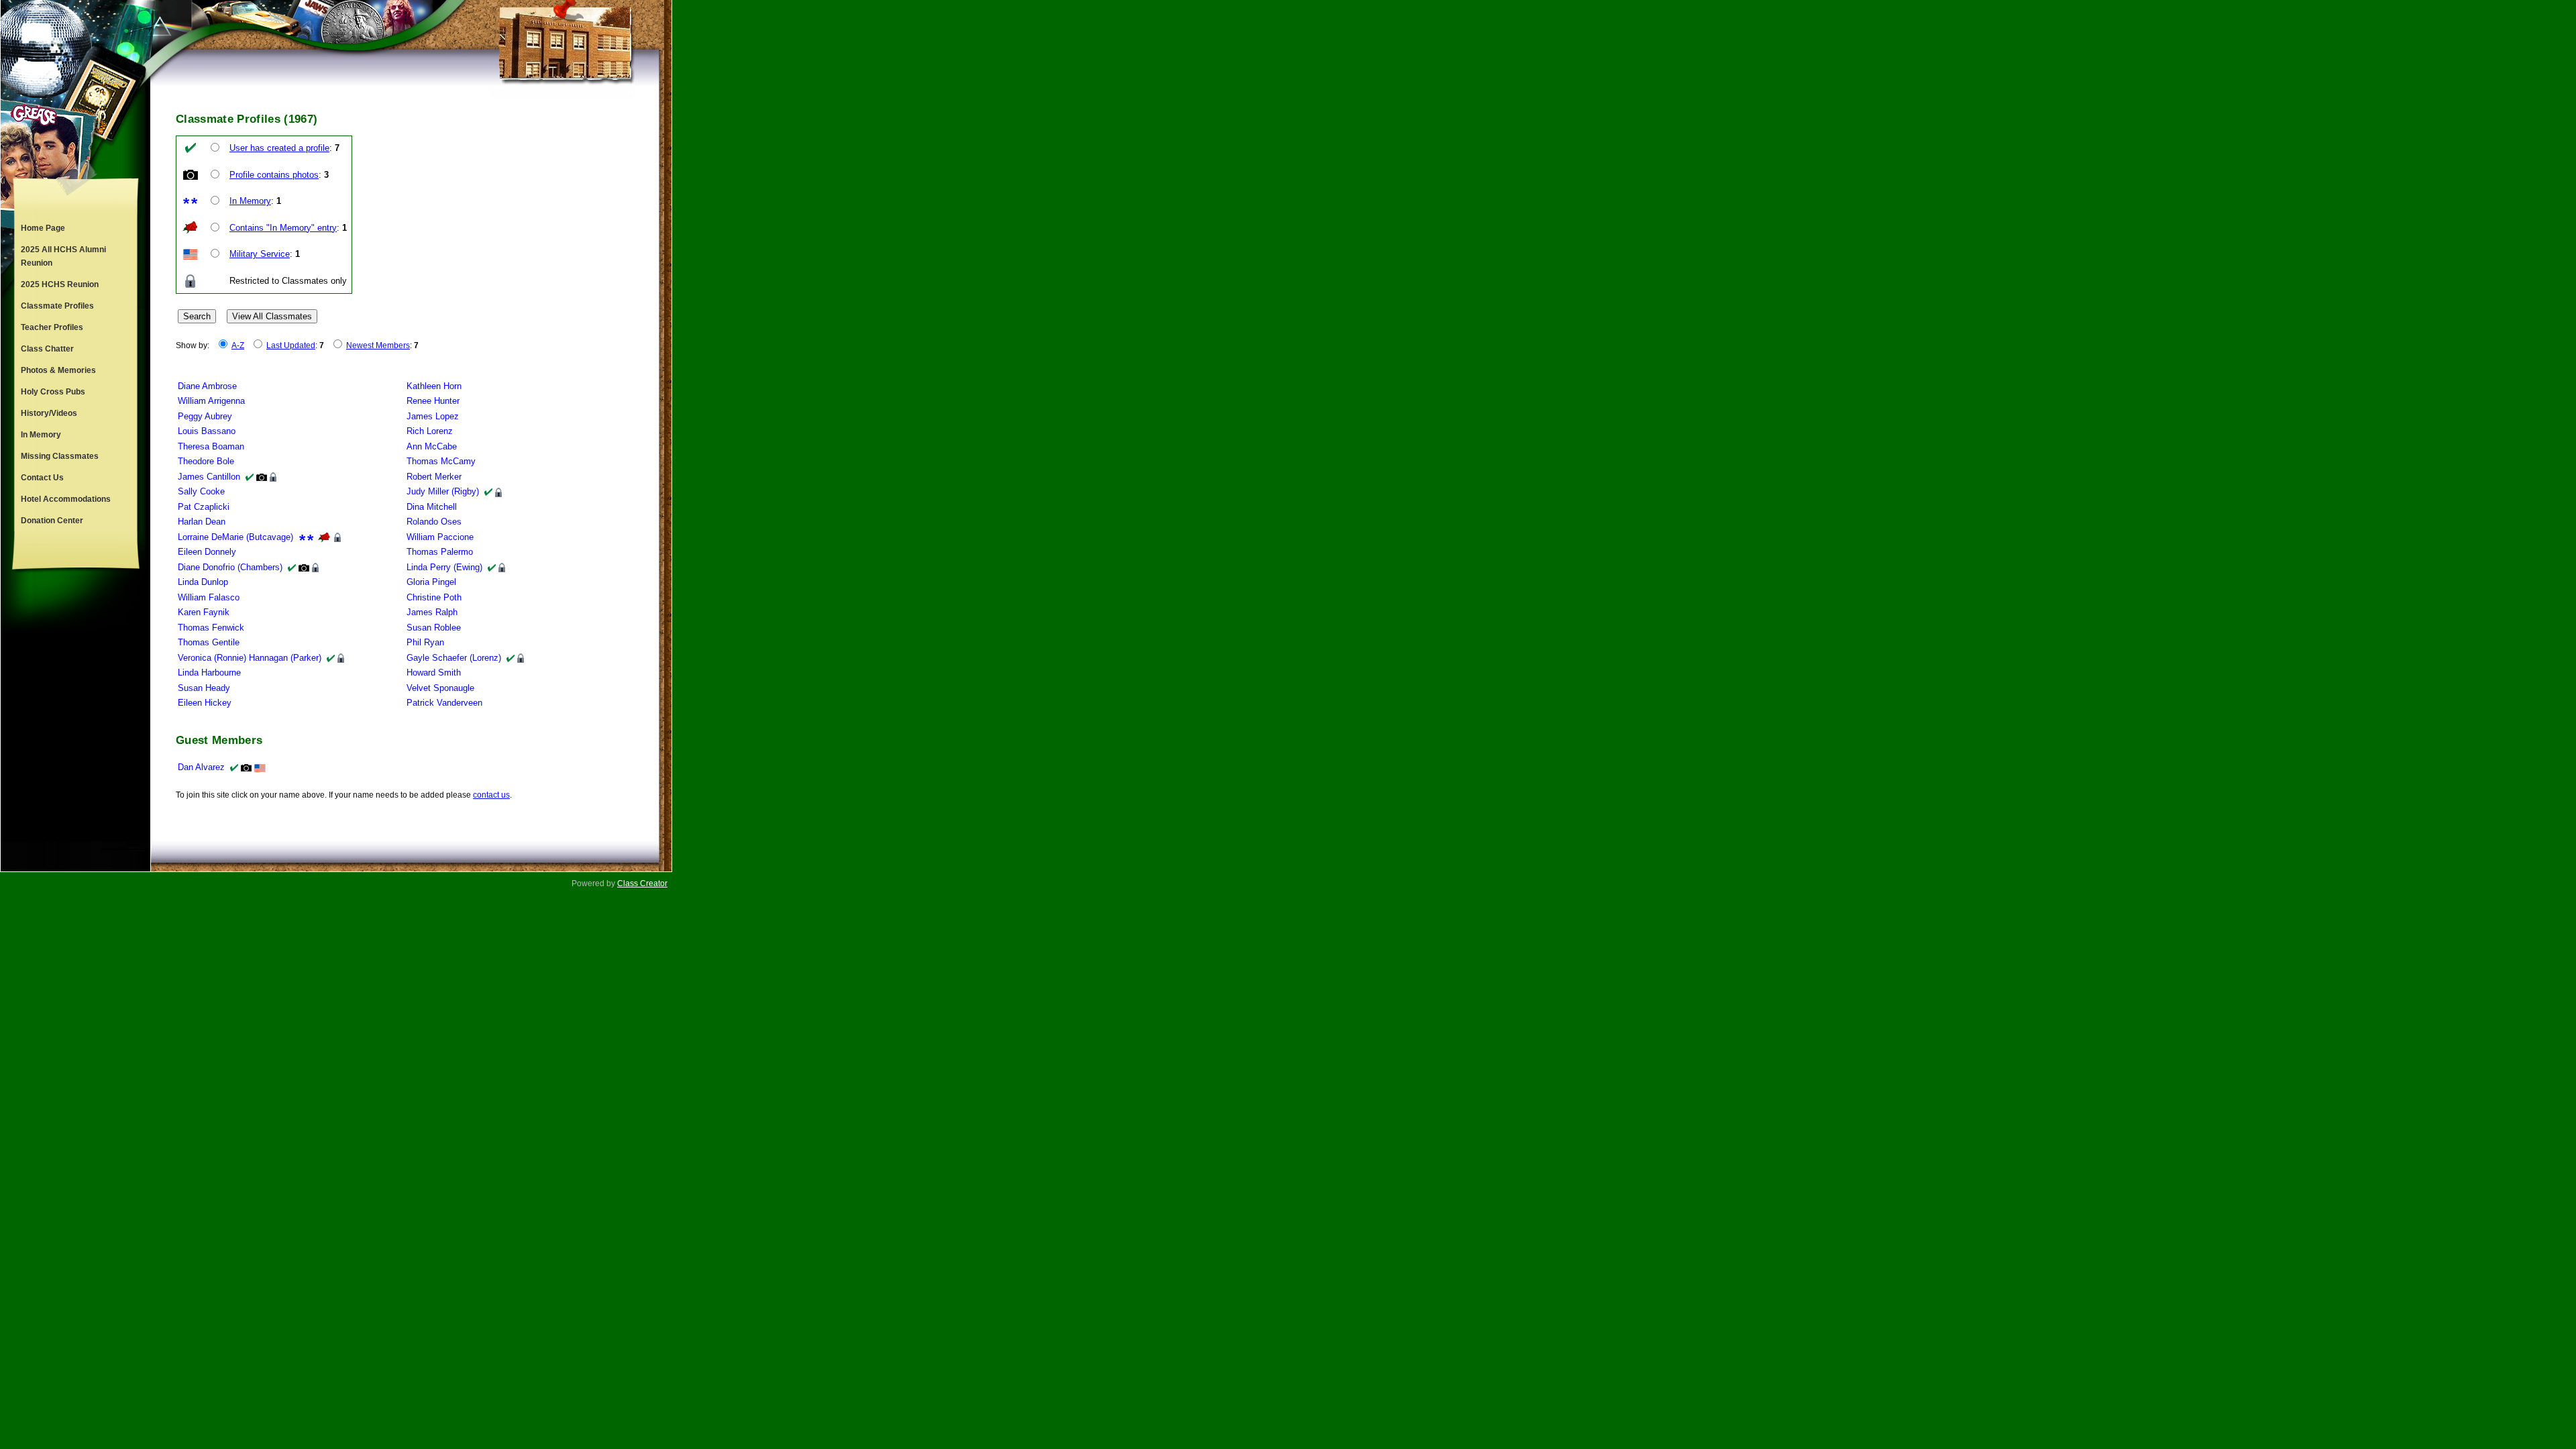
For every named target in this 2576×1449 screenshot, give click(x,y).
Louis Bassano (207, 431)
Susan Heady (204, 688)
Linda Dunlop (203, 582)
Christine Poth (434, 597)
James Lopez (433, 416)
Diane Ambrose (207, 386)
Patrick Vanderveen (444, 703)
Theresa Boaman (211, 446)
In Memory (41, 435)
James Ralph (432, 612)
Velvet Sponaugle (440, 688)
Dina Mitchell (432, 507)
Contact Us (42, 478)
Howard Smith (434, 673)
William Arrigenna (211, 401)
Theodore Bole (206, 461)
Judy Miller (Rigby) (443, 491)
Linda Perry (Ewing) (444, 567)
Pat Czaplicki (204, 507)
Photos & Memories (58, 370)
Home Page (43, 228)
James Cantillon (209, 477)
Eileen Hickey (205, 703)
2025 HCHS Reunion (60, 284)
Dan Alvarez (201, 767)
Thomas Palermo (440, 552)
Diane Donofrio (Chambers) (230, 567)
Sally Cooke (201, 491)
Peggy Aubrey (205, 416)
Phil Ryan (425, 642)
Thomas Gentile (209, 642)
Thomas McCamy (441, 461)
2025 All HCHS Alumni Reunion (63, 256)
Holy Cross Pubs (53, 392)
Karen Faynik (204, 612)
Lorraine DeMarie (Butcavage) (235, 537)
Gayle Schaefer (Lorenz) (454, 658)
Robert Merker (434, 477)
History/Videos (49, 413)
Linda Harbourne (209, 673)
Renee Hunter (433, 401)
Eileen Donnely (207, 552)
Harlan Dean (202, 522)
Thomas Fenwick (211, 628)
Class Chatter (47, 349)
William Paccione (440, 537)
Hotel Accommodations (66, 499)
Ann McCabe (432, 446)
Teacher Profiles (52, 327)
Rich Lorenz (430, 431)
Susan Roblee (434, 628)
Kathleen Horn (434, 386)
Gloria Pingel (431, 582)
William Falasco (209, 597)
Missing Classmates (60, 456)
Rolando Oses (434, 522)
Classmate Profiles (57, 306)
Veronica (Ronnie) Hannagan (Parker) (250, 658)
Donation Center (52, 521)
